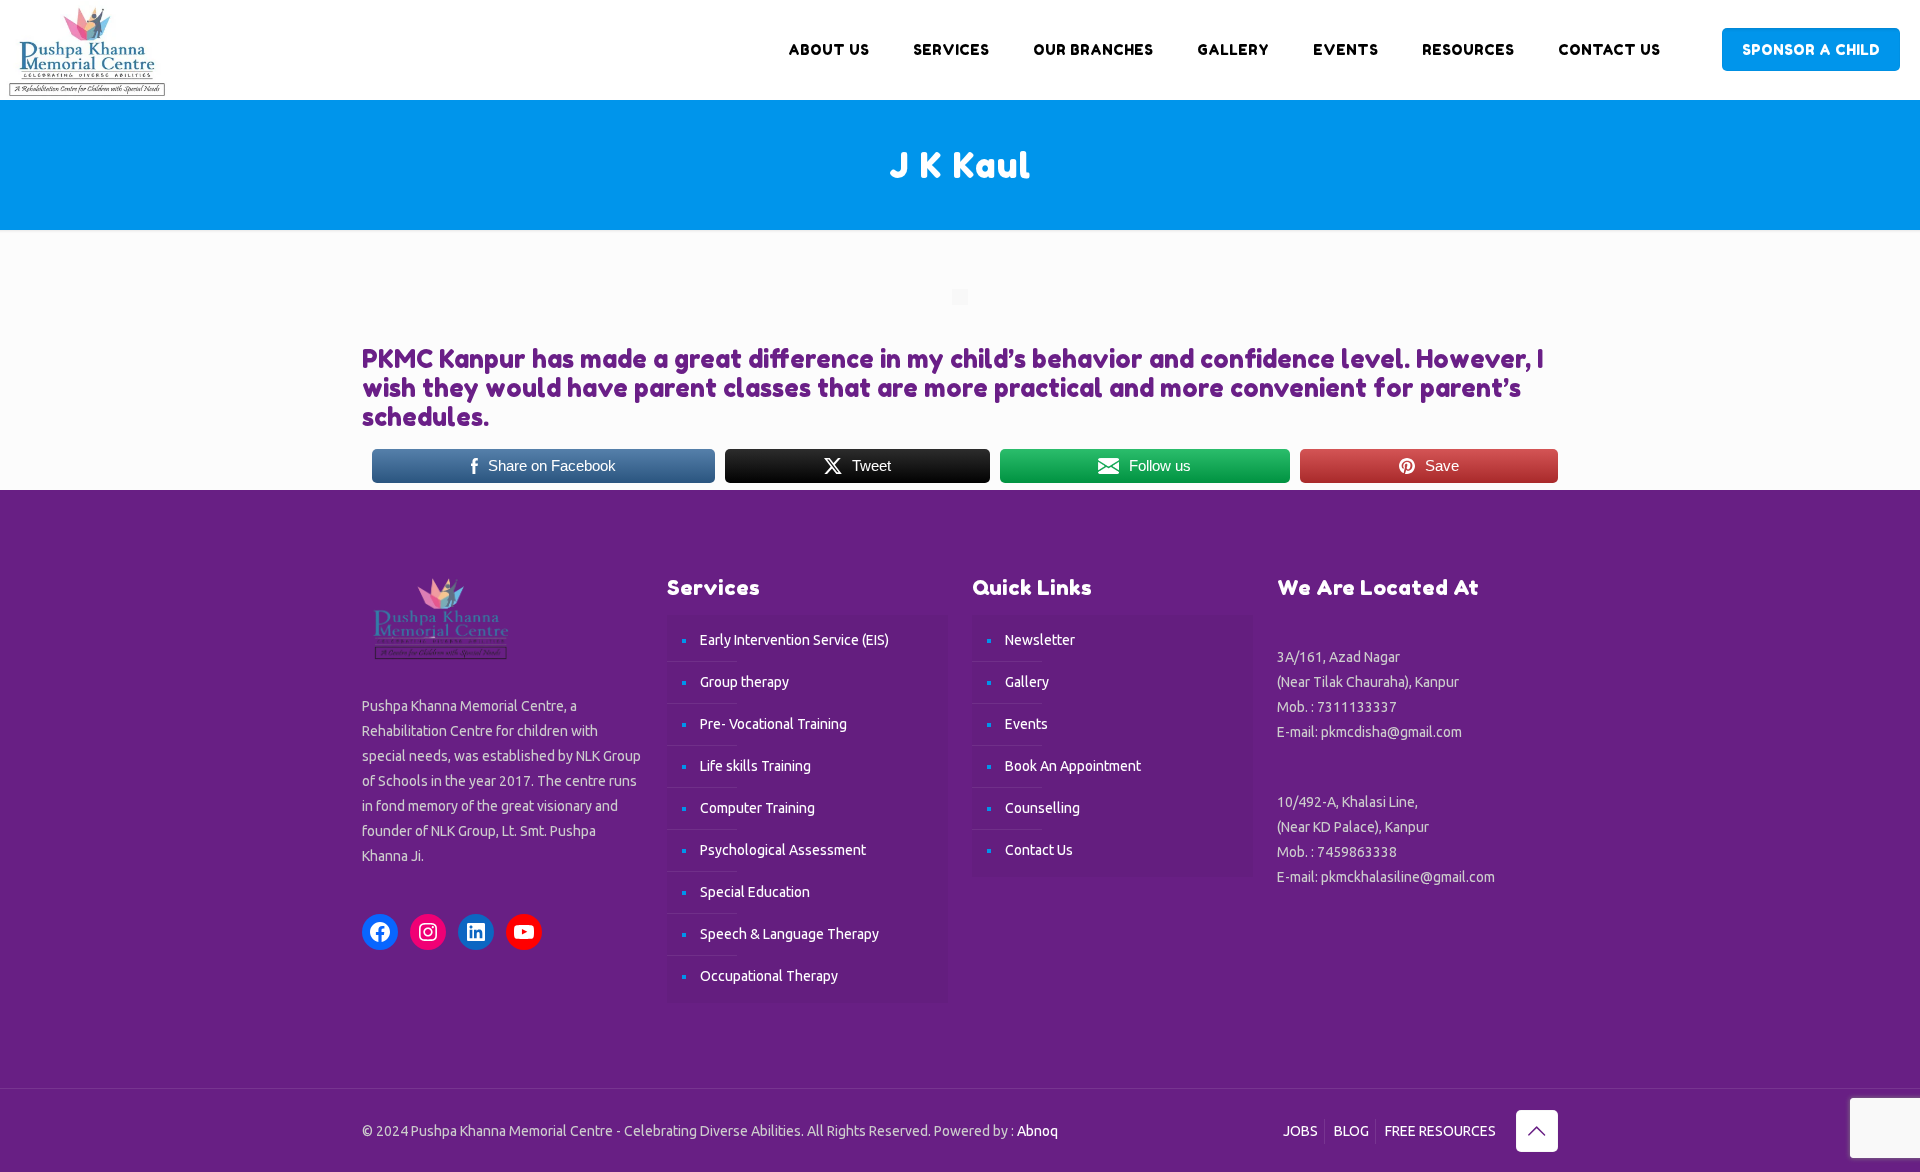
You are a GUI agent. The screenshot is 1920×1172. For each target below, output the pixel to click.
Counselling (1042, 808)
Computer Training (757, 808)
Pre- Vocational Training (773, 724)
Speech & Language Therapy (789, 934)
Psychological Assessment (783, 850)
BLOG (1351, 1131)
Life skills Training (755, 766)
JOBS (1300, 1131)
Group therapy (744, 682)
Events (1026, 724)
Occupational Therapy (769, 976)
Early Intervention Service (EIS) (794, 640)
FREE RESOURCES (1440, 1131)
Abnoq (1037, 1131)
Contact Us (1039, 850)
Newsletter (1040, 640)
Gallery (1027, 682)
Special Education (755, 892)
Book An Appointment (1073, 766)
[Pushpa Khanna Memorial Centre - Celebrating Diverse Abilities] (83, 50)
